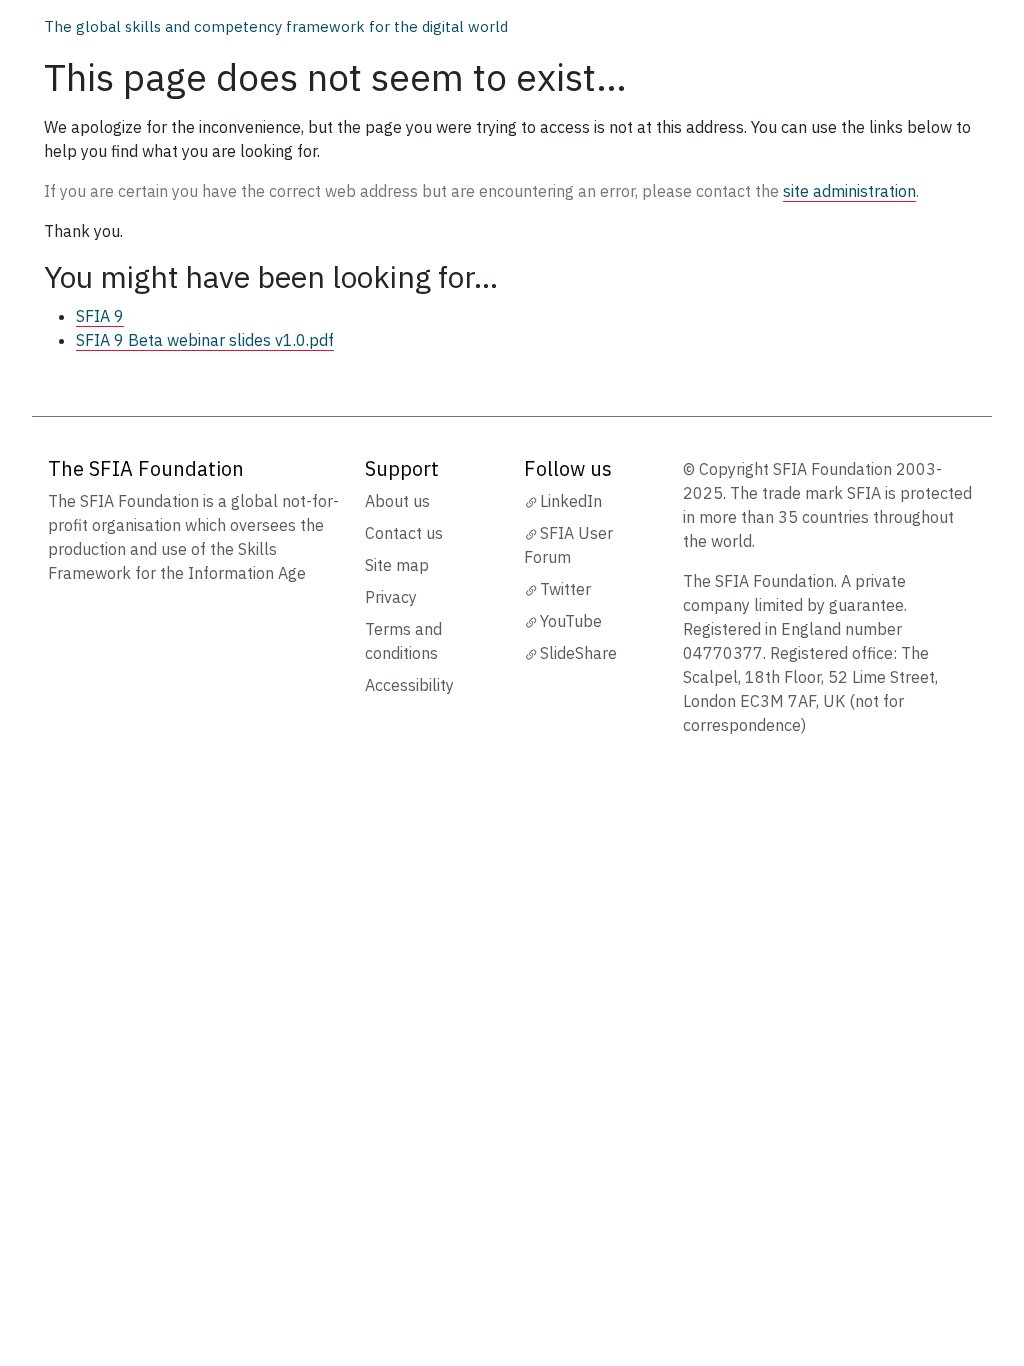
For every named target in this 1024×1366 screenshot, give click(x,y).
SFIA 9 (100, 316)
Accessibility (409, 685)
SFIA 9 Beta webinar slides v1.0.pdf (205, 340)
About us (397, 501)
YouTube (571, 621)
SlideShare (578, 653)
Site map (397, 565)
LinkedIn (571, 501)
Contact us (404, 533)
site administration (849, 191)
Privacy (391, 597)
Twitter (565, 589)
